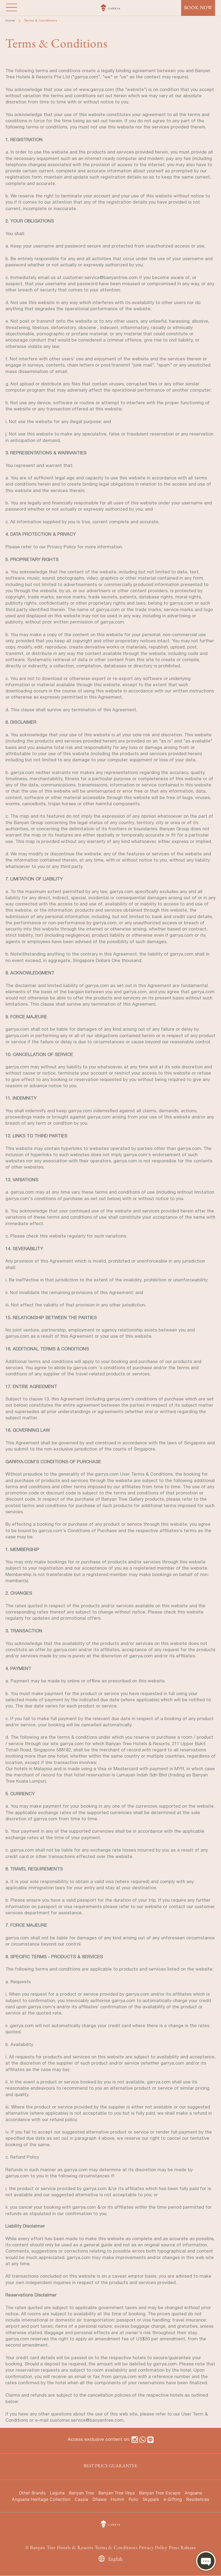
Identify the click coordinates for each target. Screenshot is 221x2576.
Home (10, 20)
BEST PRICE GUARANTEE (110, 2466)
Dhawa (99, 2499)
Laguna (57, 2493)
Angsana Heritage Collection (41, 2499)
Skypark (151, 2499)
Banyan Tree (82, 2493)
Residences (198, 2499)
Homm (118, 2499)
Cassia (81, 2499)
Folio (133, 2499)
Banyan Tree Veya (117, 2493)
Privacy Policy (153, 2547)
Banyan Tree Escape (160, 2493)
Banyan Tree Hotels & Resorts (61, 2547)
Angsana (193, 2493)
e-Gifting (173, 2499)
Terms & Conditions (116, 2547)
